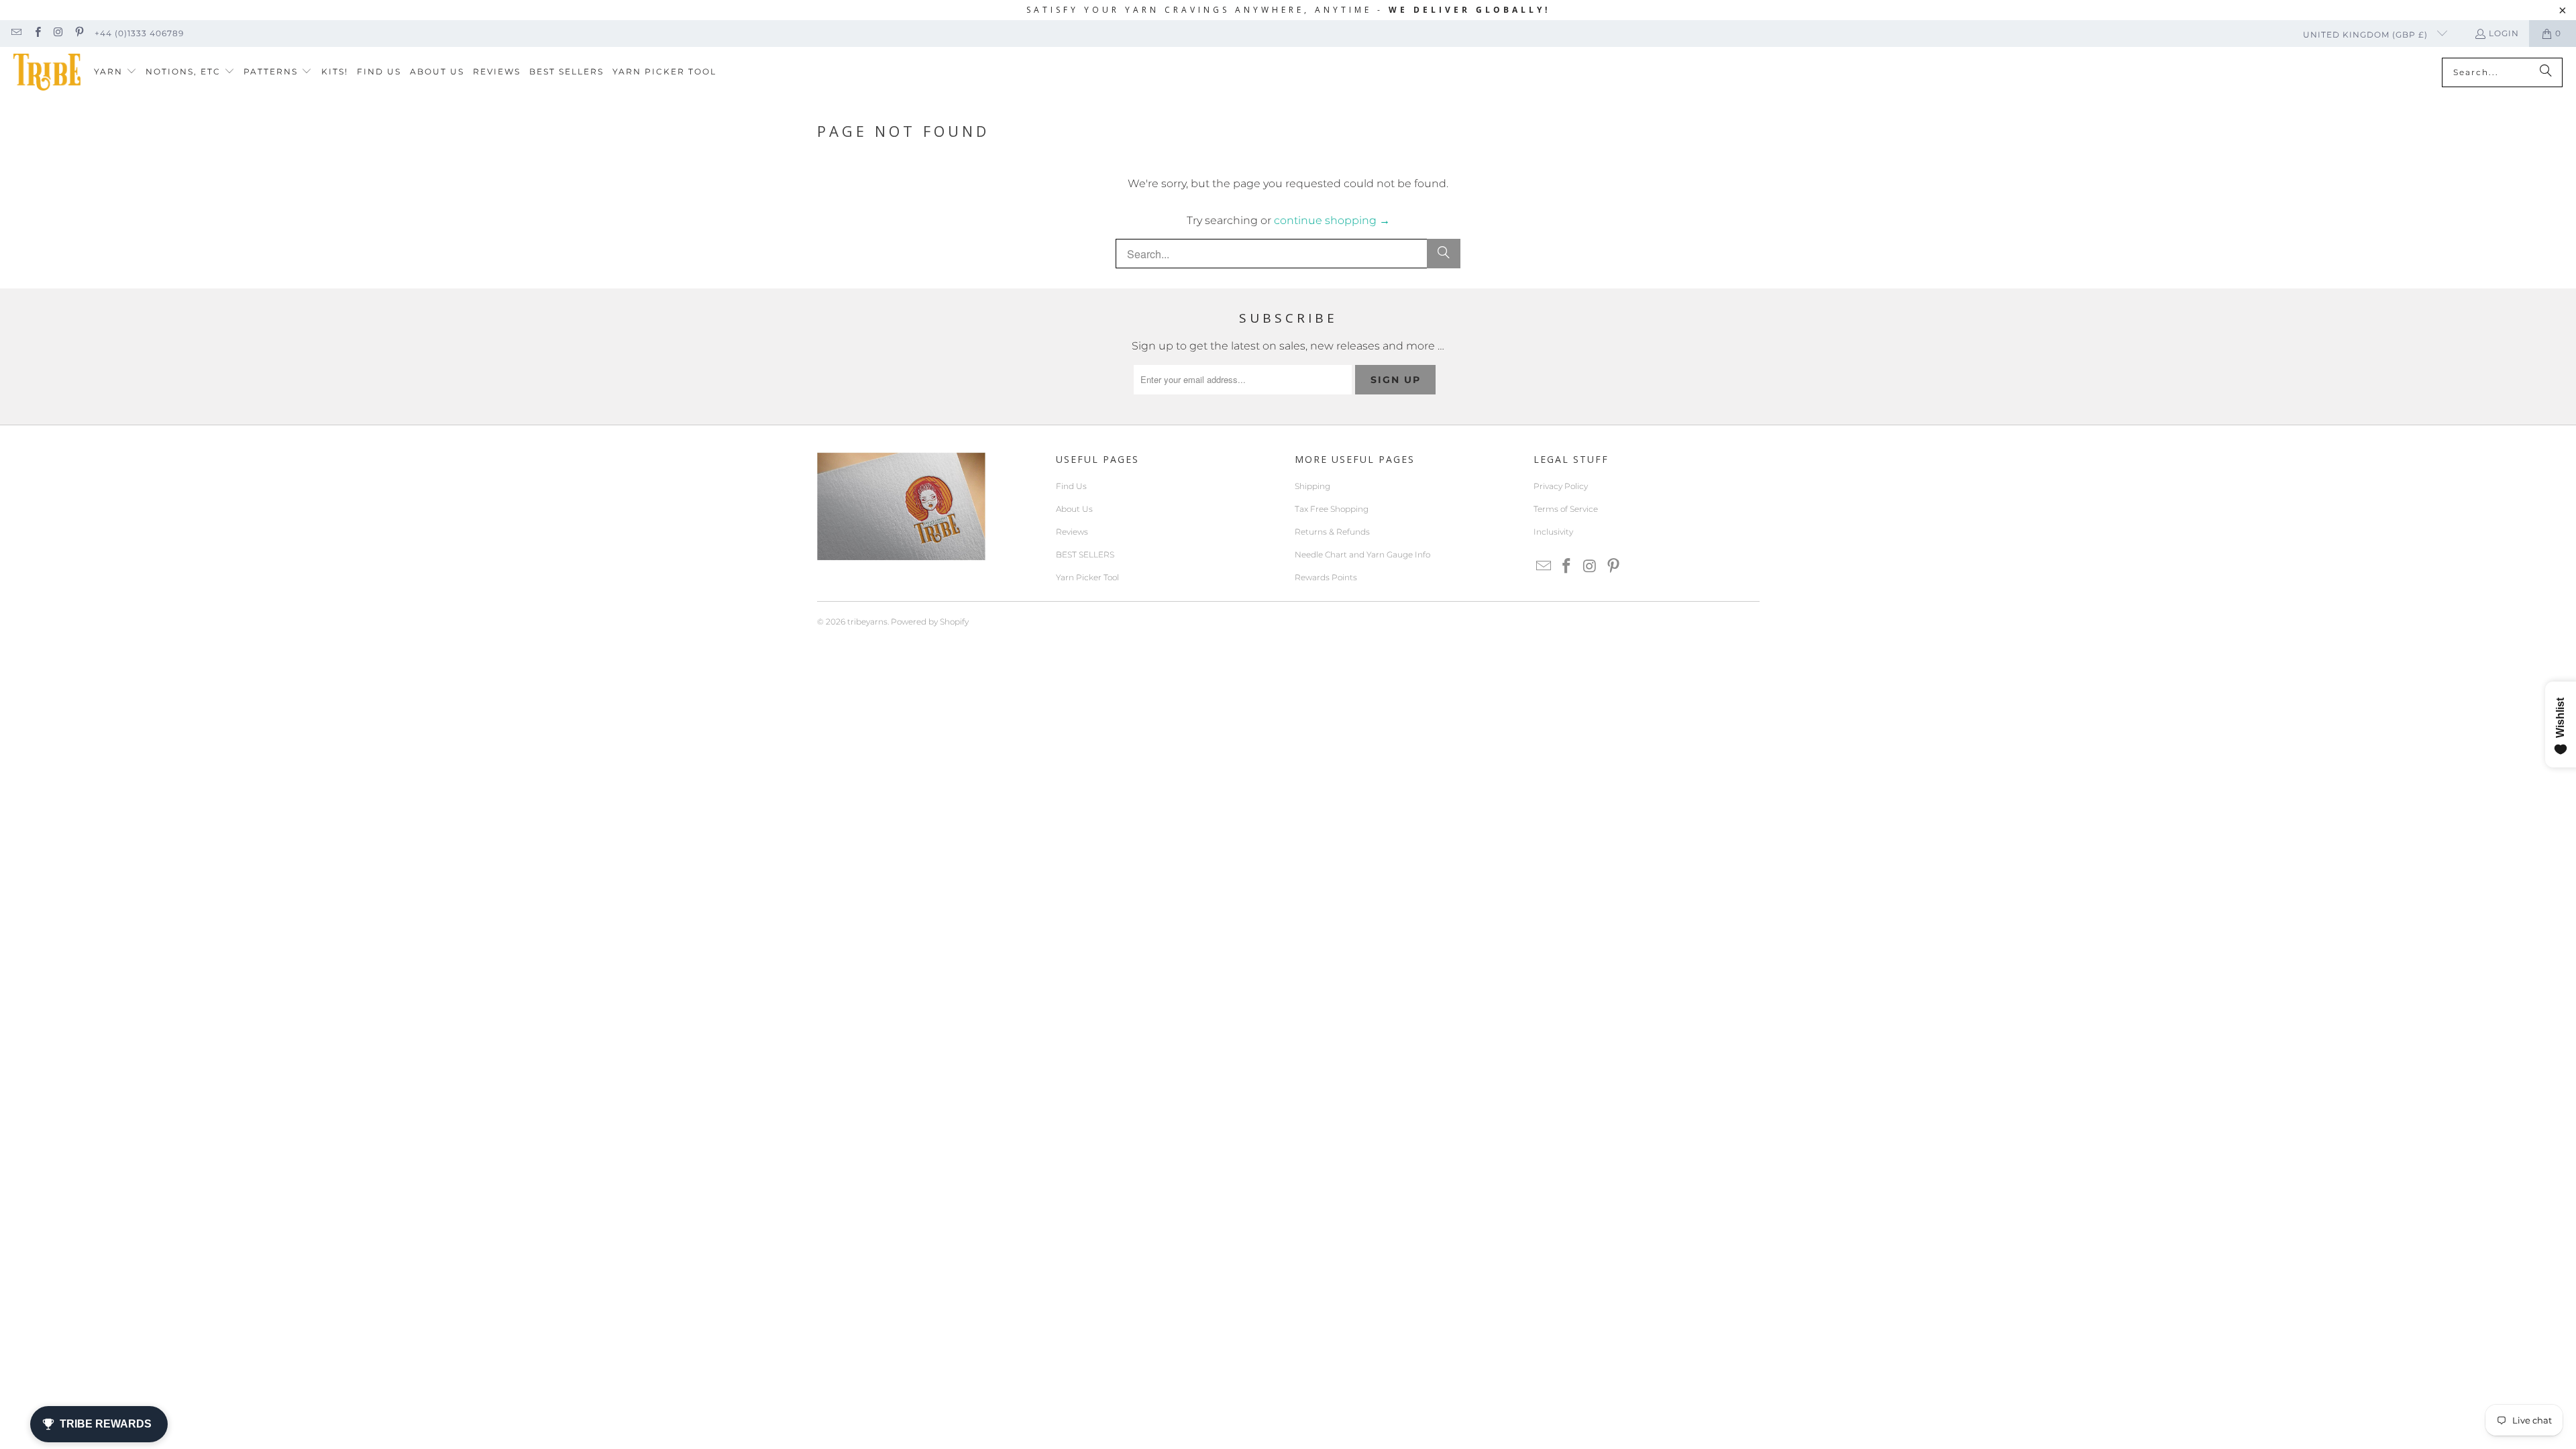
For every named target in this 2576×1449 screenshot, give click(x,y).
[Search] (2546, 72)
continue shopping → (1332, 220)
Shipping (1312, 486)
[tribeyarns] (47, 72)
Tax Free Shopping (1332, 509)
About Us (1074, 509)
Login (2504, 33)
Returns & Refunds (1332, 532)
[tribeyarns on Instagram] (58, 33)
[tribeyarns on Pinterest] (79, 33)
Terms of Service (1566, 509)
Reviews (1072, 532)
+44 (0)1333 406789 (139, 33)
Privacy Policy (1561, 486)
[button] (115, 72)
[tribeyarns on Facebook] (37, 33)
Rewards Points (1326, 577)
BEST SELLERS (1085, 554)
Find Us (1071, 486)
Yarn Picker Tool (1087, 577)
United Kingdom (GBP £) (2367, 35)
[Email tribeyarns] (16, 33)
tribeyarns (867, 622)
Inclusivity (1553, 532)
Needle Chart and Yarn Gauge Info (1362, 554)
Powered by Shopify (930, 622)
